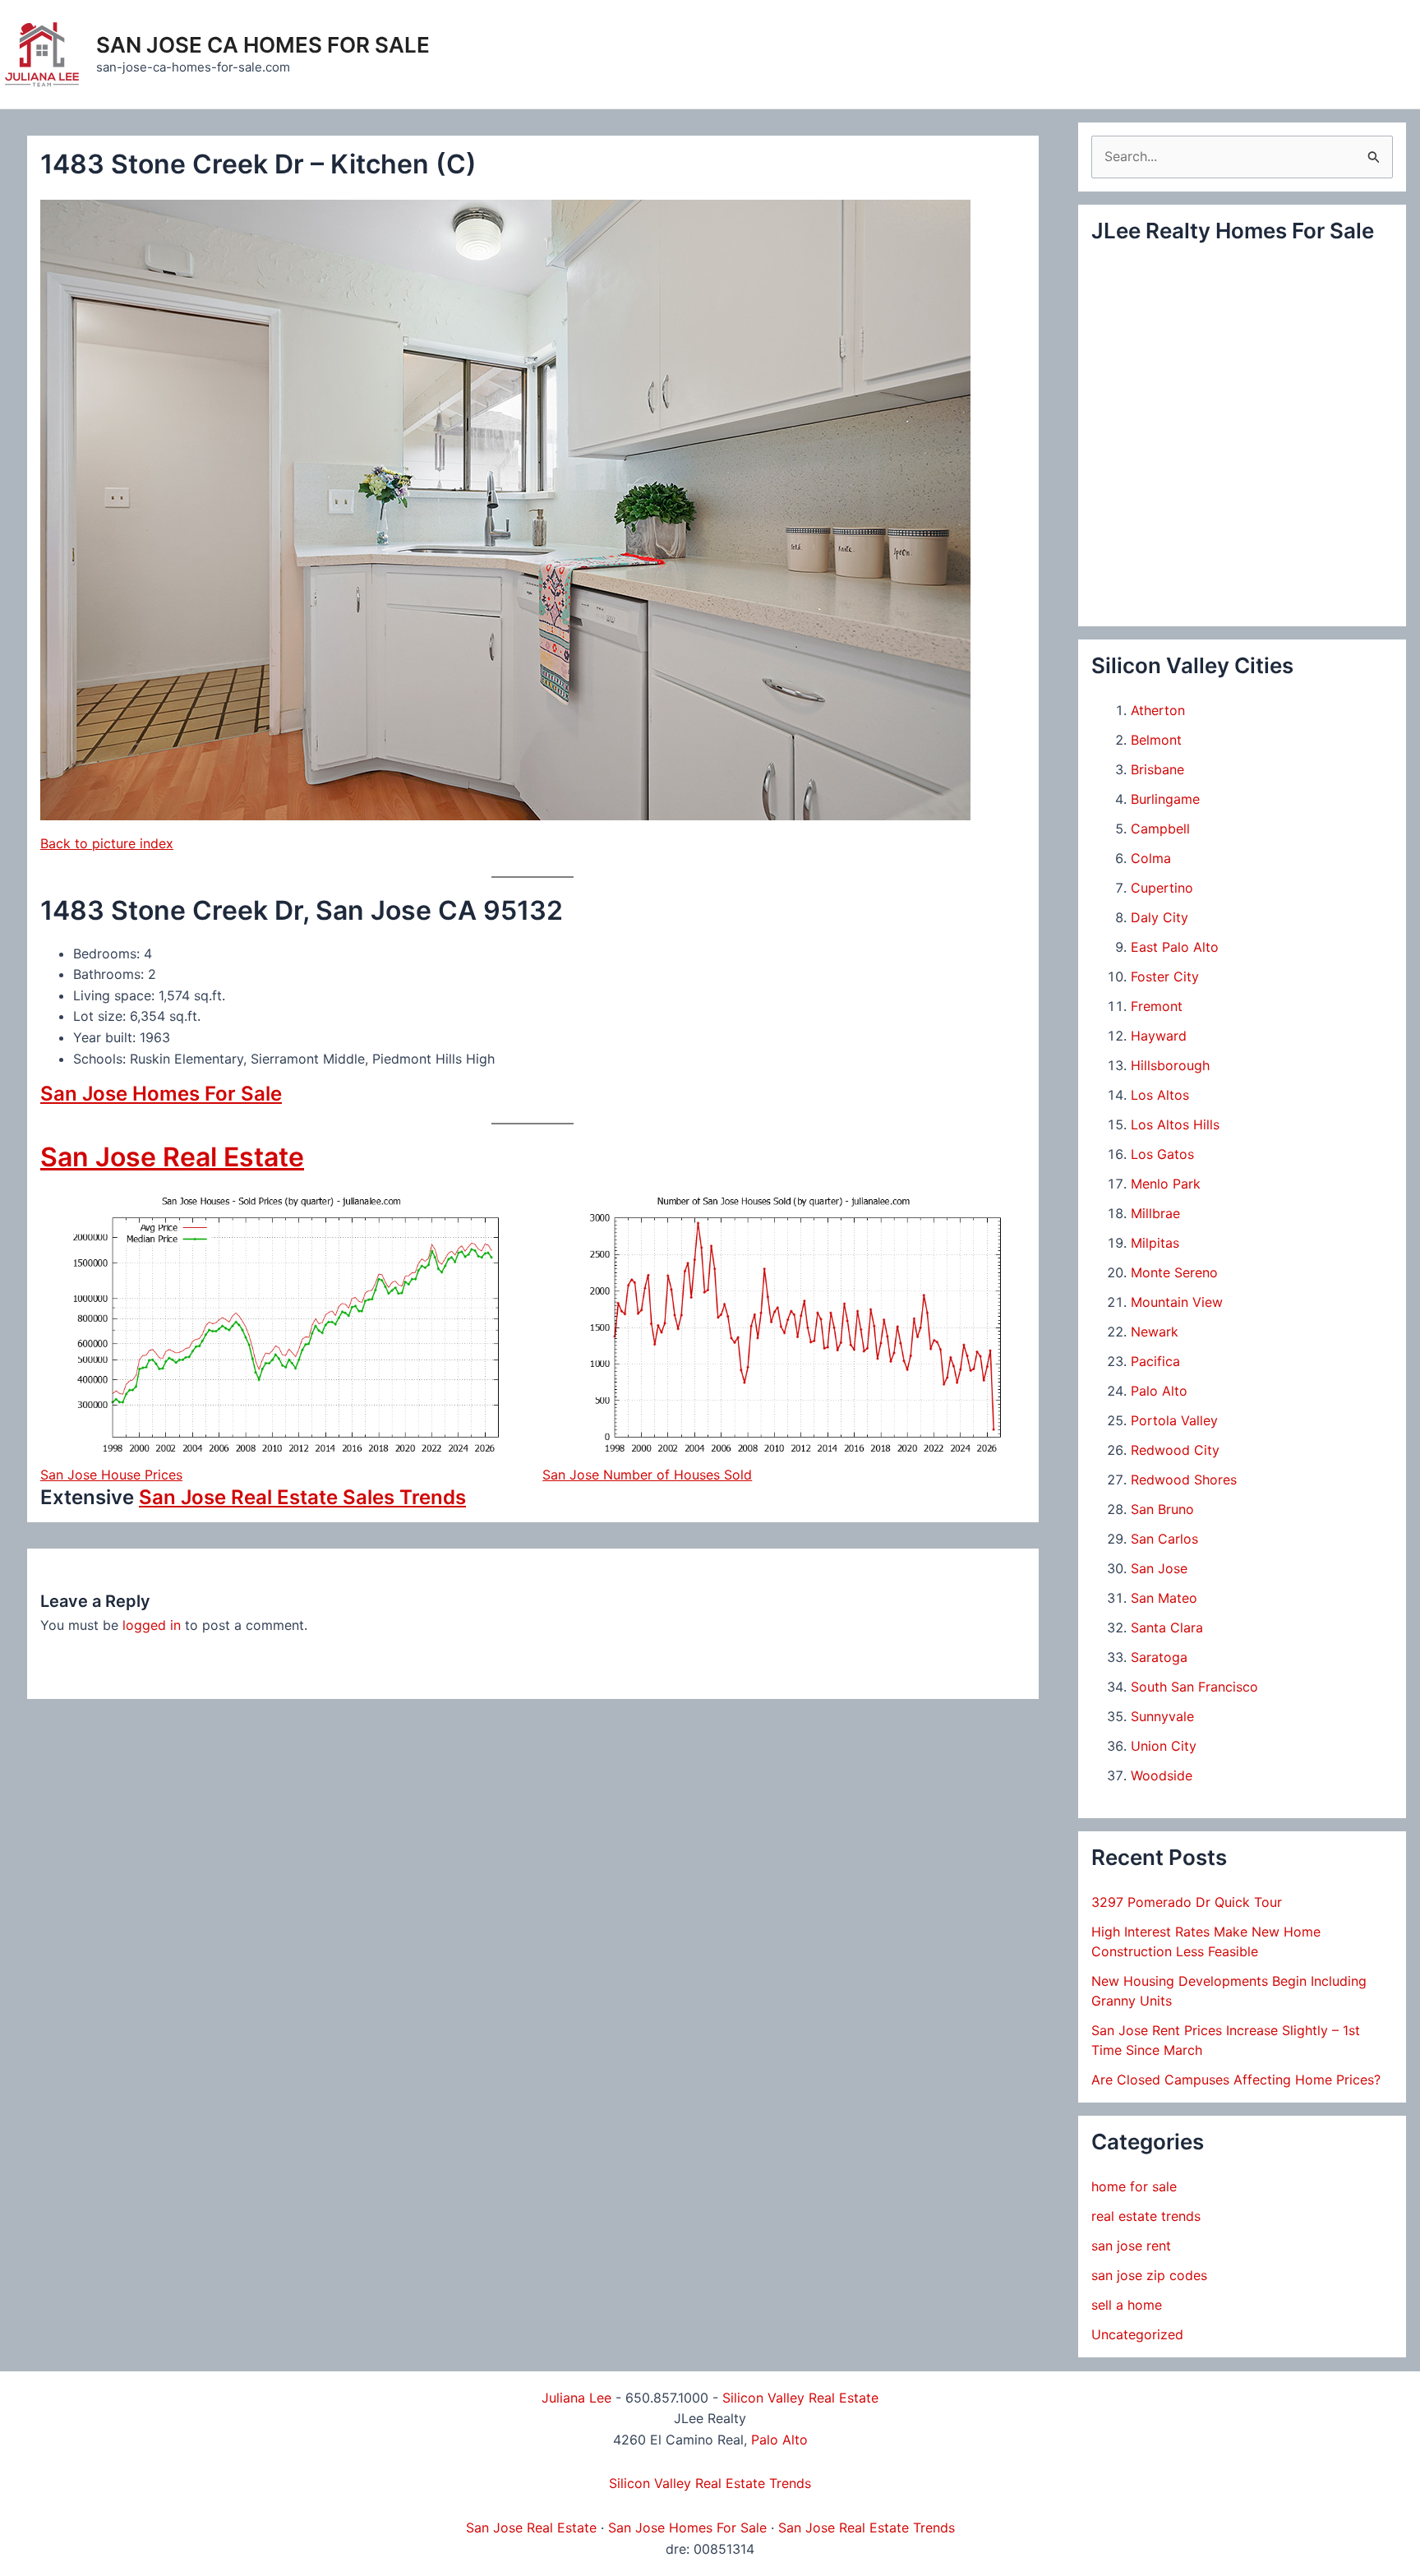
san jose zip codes (1149, 2275)
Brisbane (1157, 769)
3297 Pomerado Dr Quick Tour (1187, 1902)
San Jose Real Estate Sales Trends (302, 1497)
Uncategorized (1137, 2334)
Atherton (1158, 710)
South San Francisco (1194, 1687)
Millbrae (1155, 1213)
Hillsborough (1170, 1065)
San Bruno (1162, 1509)
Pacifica (1155, 1361)
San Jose (1159, 1568)
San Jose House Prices (111, 1475)
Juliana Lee (576, 2398)
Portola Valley (1174, 1420)
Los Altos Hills (1175, 1124)
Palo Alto (1159, 1391)
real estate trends (1146, 2216)
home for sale (1134, 2186)
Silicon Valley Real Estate (800, 2398)
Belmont (1156, 740)
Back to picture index (107, 843)
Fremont (1157, 1006)
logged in (152, 1625)
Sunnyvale (1162, 1716)
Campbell (1160, 829)
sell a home (1127, 2305)
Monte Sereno (1174, 1272)
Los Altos (1160, 1095)
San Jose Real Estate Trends (867, 2528)
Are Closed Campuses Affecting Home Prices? (1236, 2080)
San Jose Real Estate (172, 1157)
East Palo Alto (1175, 947)
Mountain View (1177, 1302)
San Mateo (1164, 1598)
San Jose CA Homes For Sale (263, 45)
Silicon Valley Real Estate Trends (710, 2483)
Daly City (1160, 917)
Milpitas (1155, 1243)
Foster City (1165, 976)
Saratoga (1159, 1657)
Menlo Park (1166, 1184)
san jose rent (1131, 2246)
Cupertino (1162, 888)
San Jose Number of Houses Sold (647, 1475)
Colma (1151, 858)
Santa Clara (1167, 1627)
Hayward (1159, 1036)
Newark (1155, 1332)
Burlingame (1165, 799)
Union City (1164, 1746)
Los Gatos (1162, 1154)
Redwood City (1175, 1450)
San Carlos (1164, 1539)
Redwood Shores (1184, 1480)
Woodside (1162, 1775)
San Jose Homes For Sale (161, 1094)
